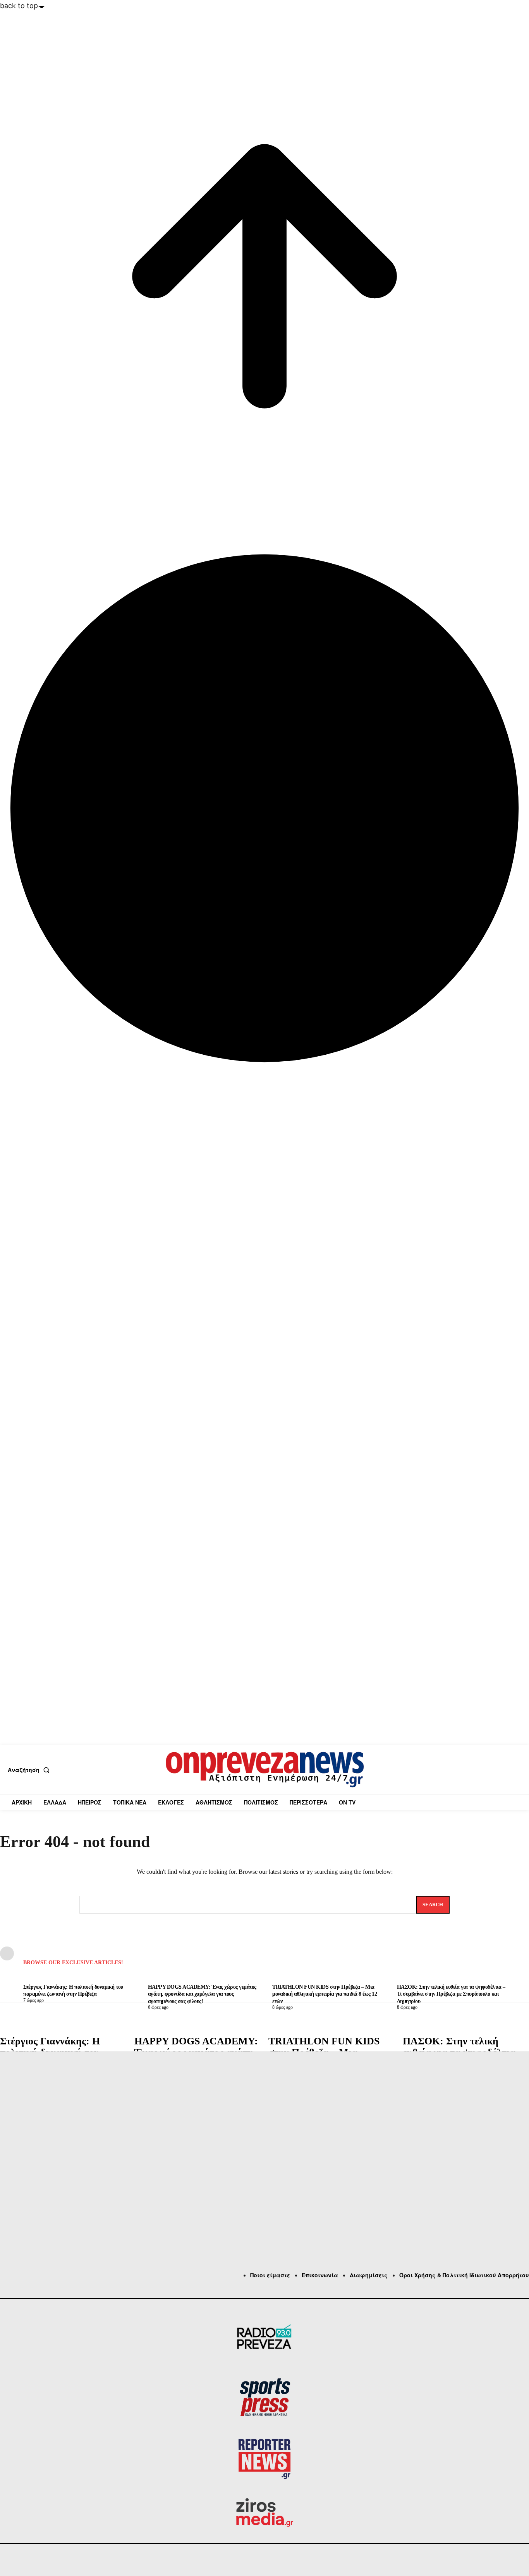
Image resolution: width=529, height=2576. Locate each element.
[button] (30, 1770)
